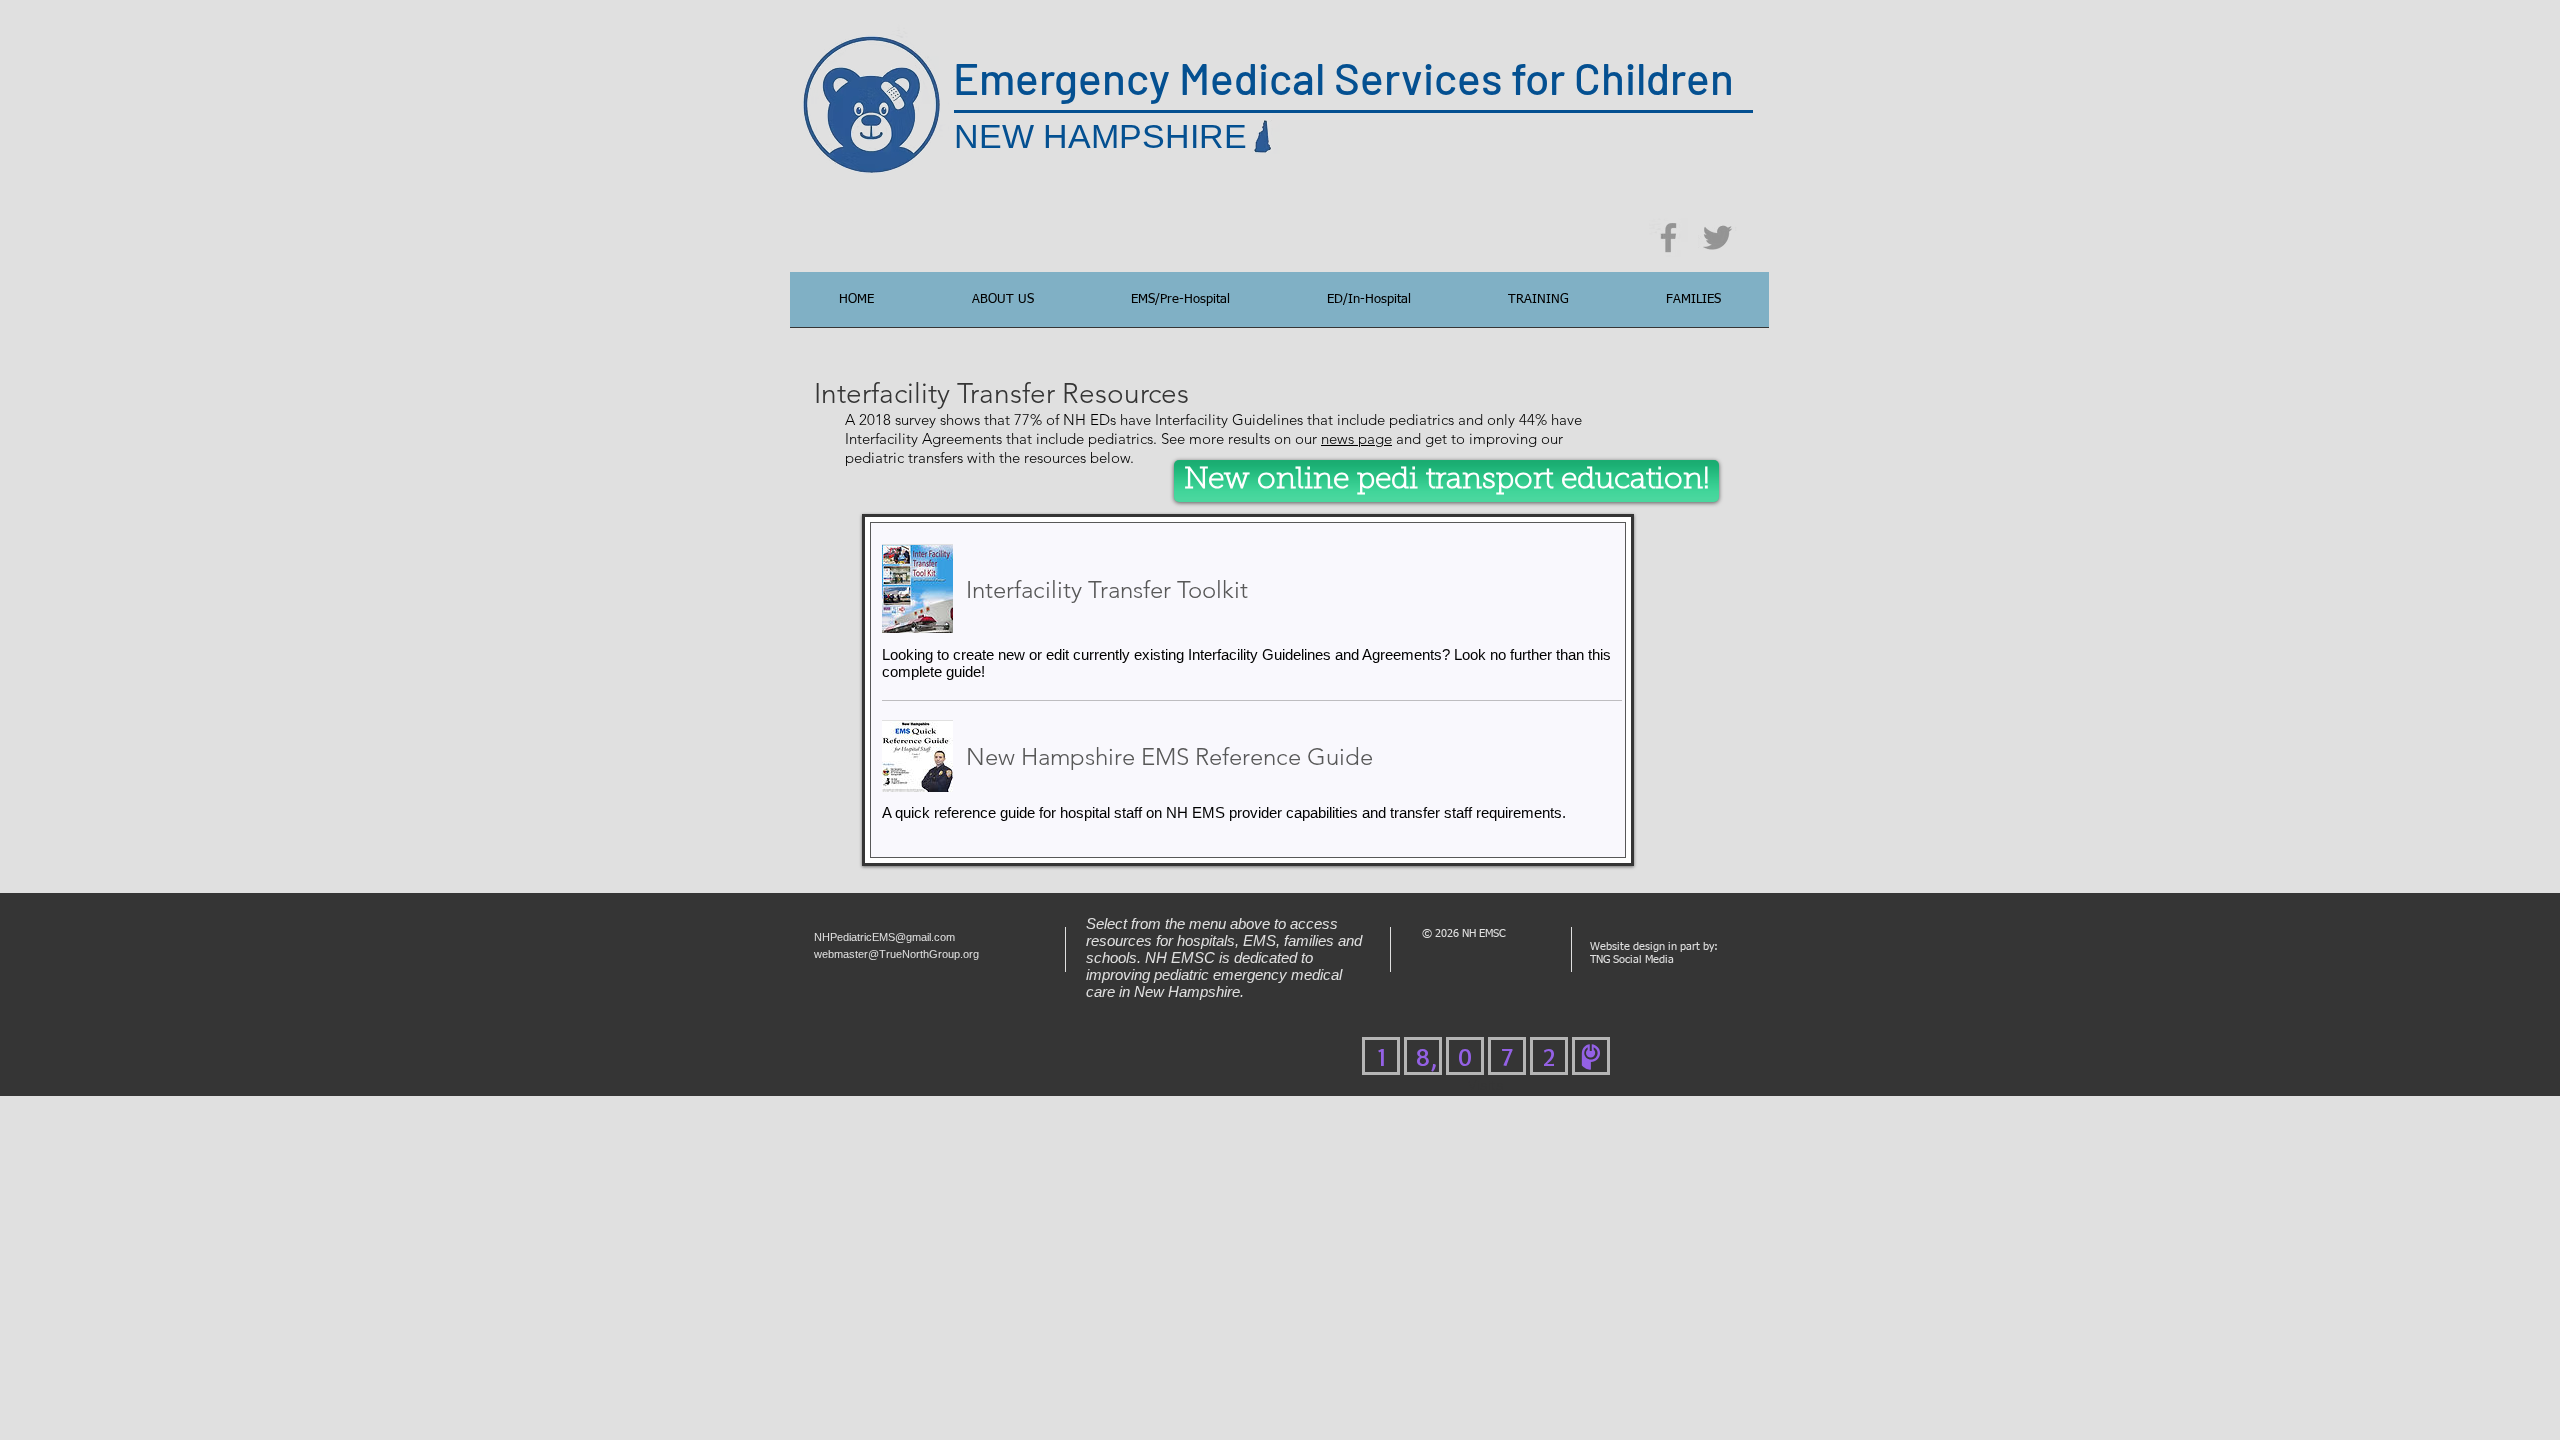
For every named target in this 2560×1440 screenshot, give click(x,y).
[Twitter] (1717, 237)
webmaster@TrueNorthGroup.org (896, 954)
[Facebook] (1668, 237)
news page (1356, 438)
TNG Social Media (1632, 959)
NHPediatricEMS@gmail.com (884, 937)
